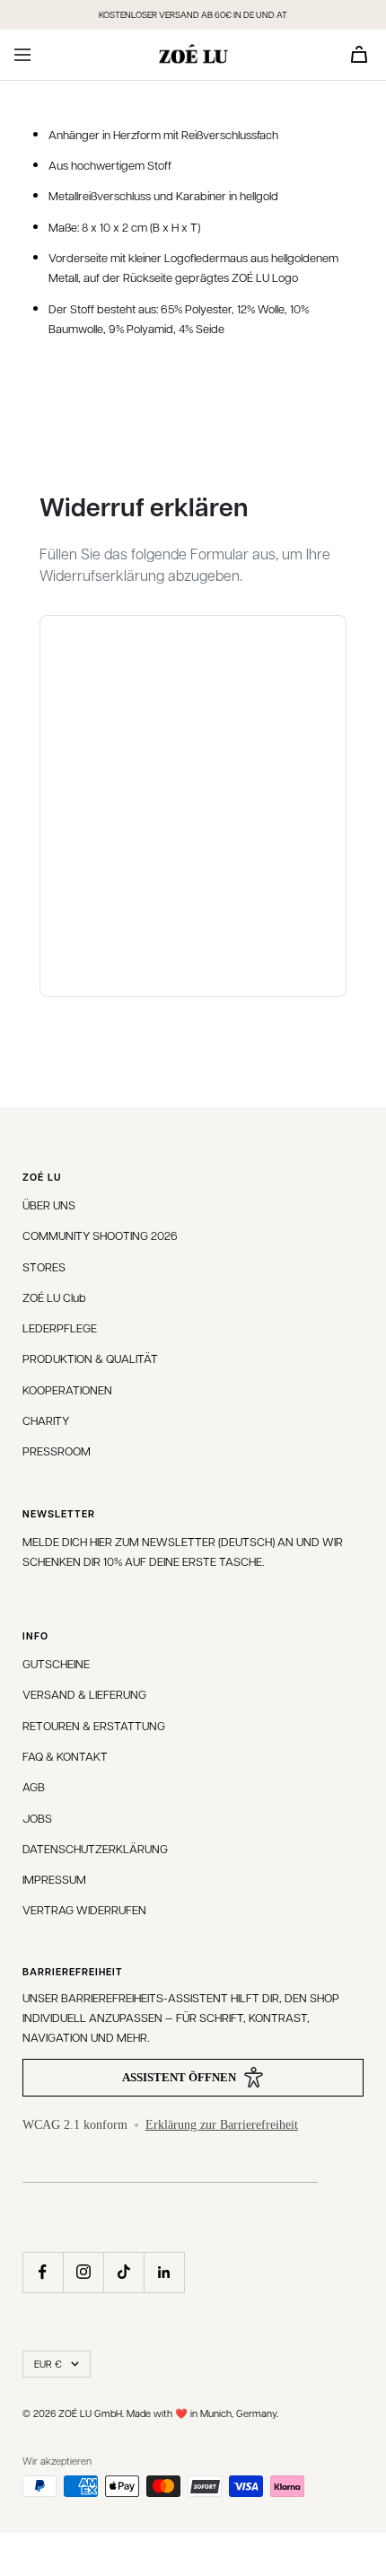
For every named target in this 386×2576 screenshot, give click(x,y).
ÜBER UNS (49, 1204)
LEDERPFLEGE (60, 1328)
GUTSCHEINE (56, 1663)
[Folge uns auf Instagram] (83, 2272)
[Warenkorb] (359, 54)
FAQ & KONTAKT (65, 1756)
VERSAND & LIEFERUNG (84, 1694)
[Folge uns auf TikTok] (123, 2272)
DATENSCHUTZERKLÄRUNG (95, 1848)
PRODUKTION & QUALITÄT (90, 1358)
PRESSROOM (57, 1451)
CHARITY (46, 1420)
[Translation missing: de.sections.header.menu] (22, 55)
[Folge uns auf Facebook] (43, 2272)
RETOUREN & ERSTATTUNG (94, 1725)
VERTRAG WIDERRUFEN (84, 1909)
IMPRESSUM (54, 1879)
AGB (34, 1786)
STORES (44, 1266)
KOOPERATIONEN (67, 1389)
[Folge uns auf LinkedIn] (164, 2272)
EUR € (48, 2364)
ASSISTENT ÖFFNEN (179, 2077)
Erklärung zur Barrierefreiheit (222, 2125)
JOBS (37, 1818)
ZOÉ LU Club (54, 1297)
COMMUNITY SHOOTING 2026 (100, 1235)
